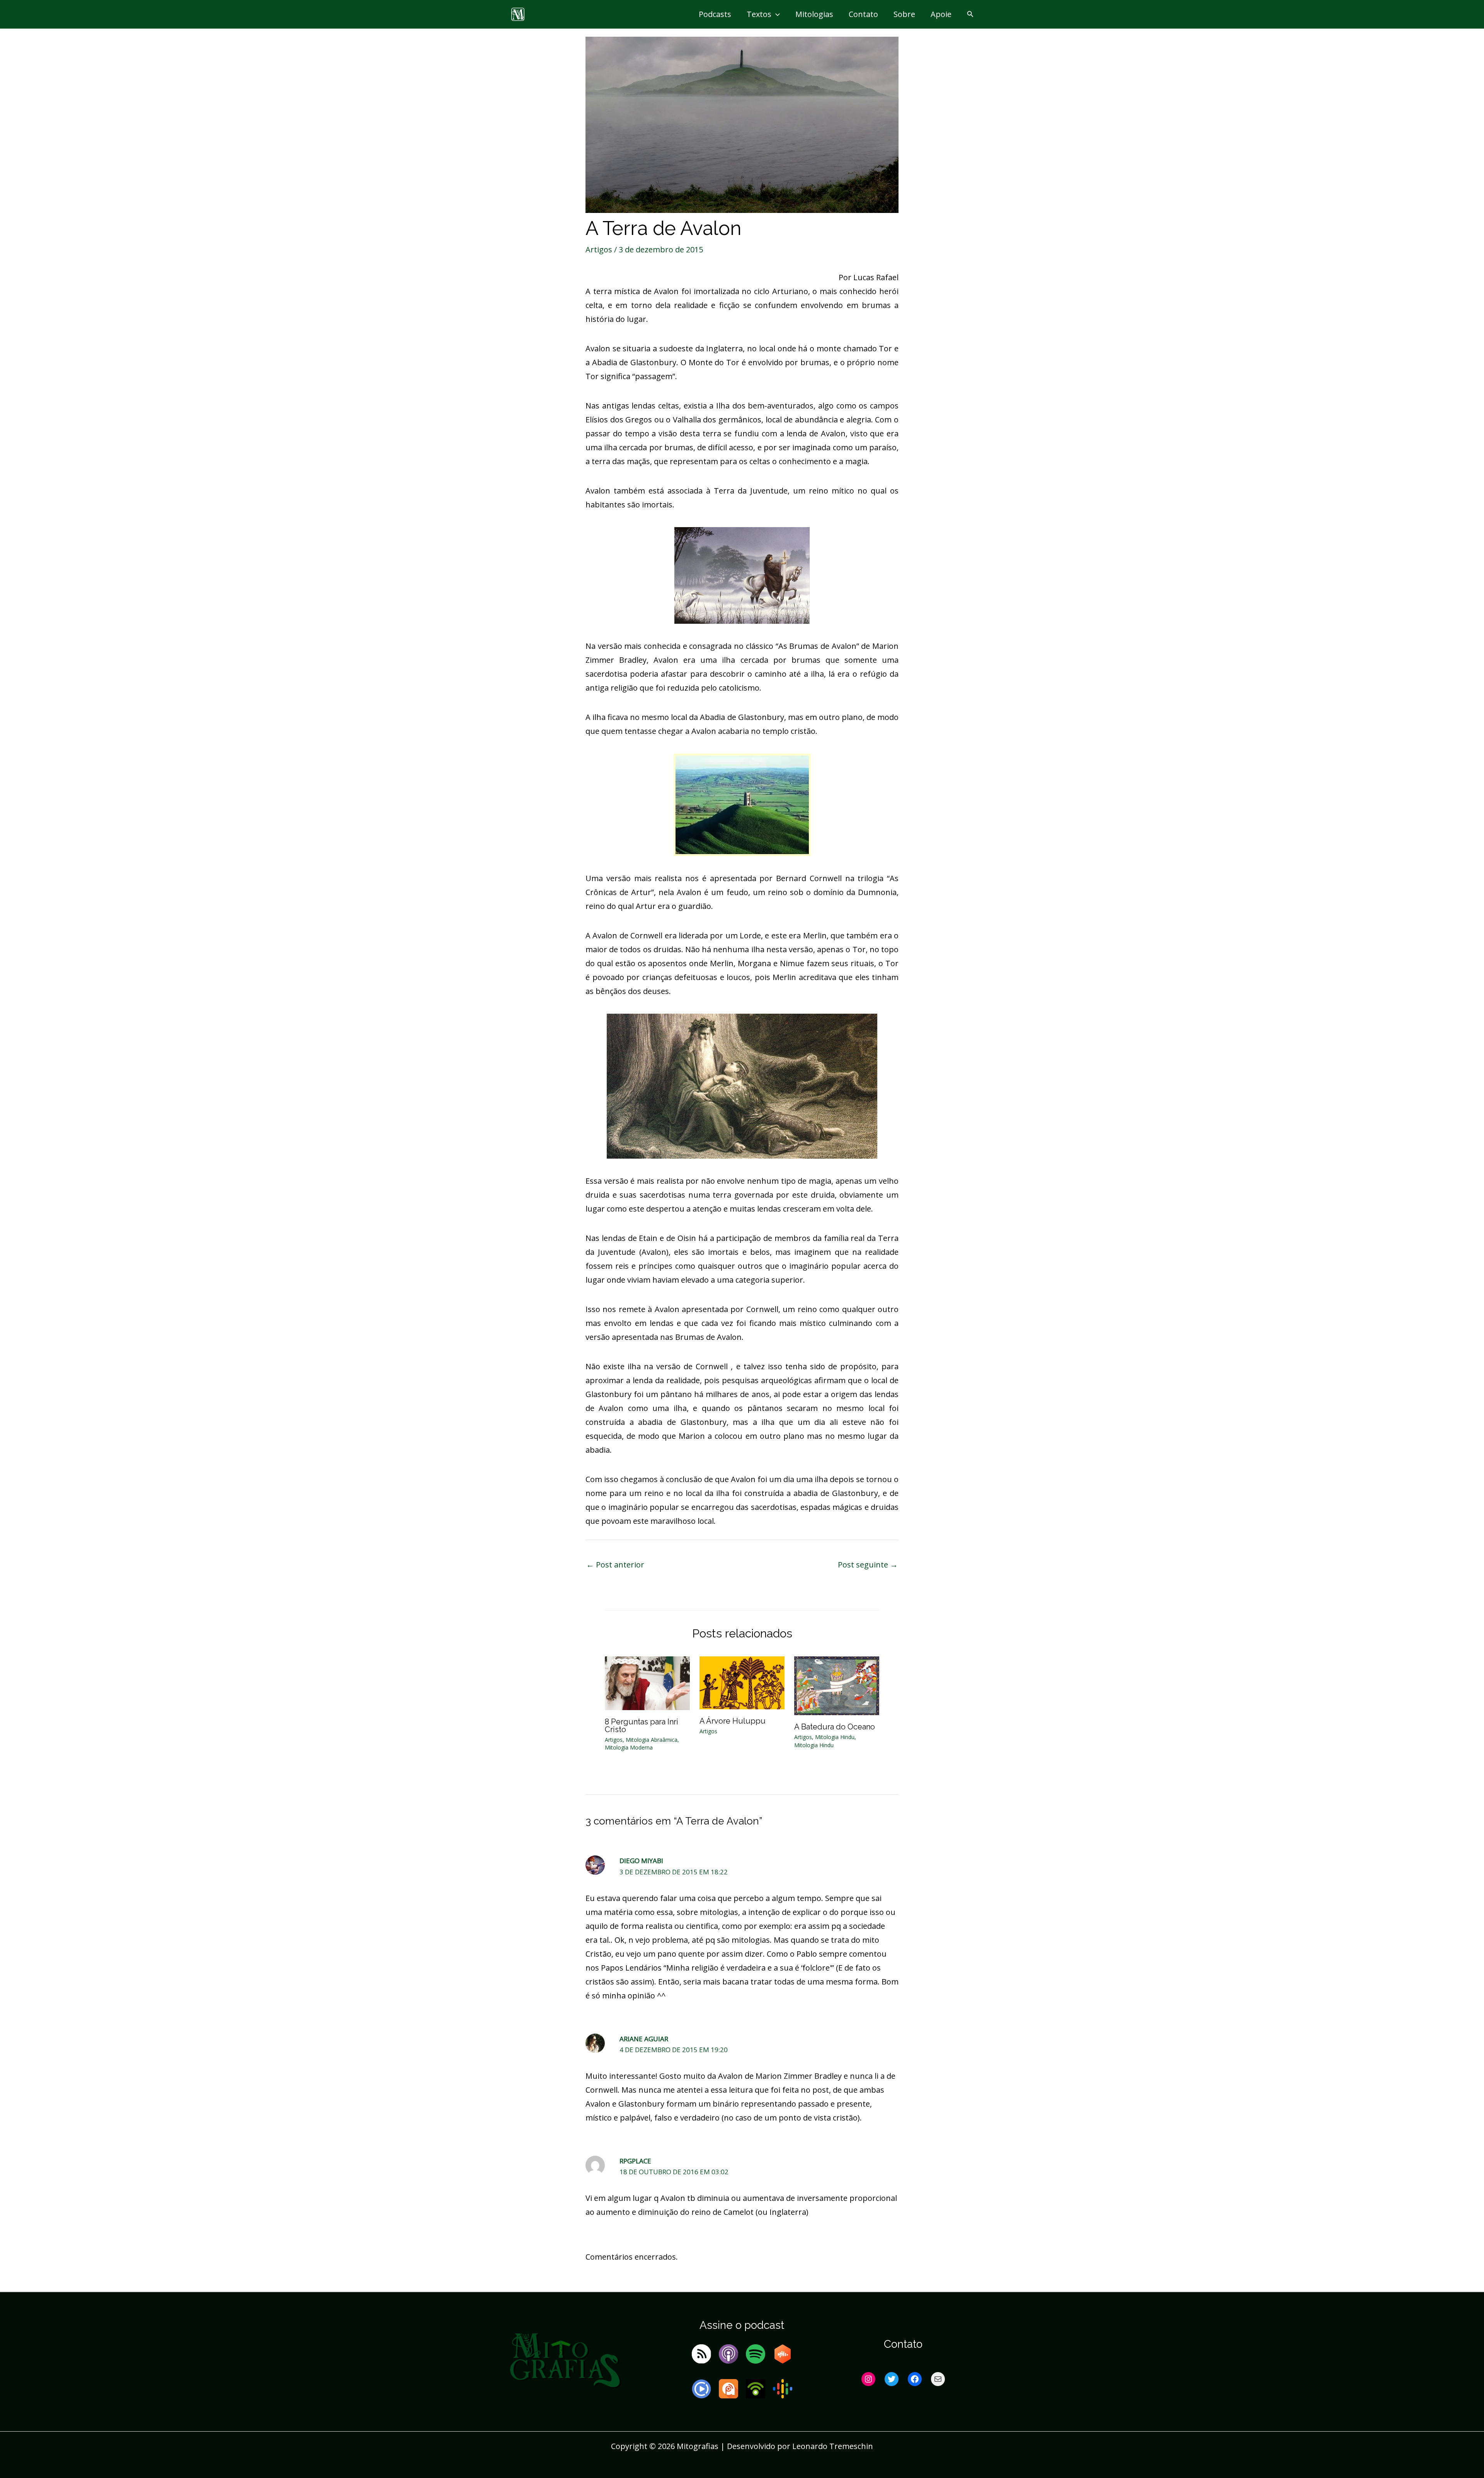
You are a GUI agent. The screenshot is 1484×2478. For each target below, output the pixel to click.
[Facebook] (915, 2379)
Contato (863, 14)
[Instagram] (868, 2379)
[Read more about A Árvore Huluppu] (742, 1682)
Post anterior (615, 1565)
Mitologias (814, 14)
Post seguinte (868, 1565)
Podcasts (715, 14)
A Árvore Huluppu (733, 1721)
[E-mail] (938, 2379)
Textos (759, 14)
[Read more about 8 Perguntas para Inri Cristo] (647, 1682)
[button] (776, 14)
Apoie (941, 14)
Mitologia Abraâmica (652, 1740)
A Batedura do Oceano (835, 1727)
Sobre (904, 14)
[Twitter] (892, 2379)
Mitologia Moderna (629, 1747)
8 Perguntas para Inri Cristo (642, 1726)
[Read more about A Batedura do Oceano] (837, 1685)
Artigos (599, 249)
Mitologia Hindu (835, 1737)
